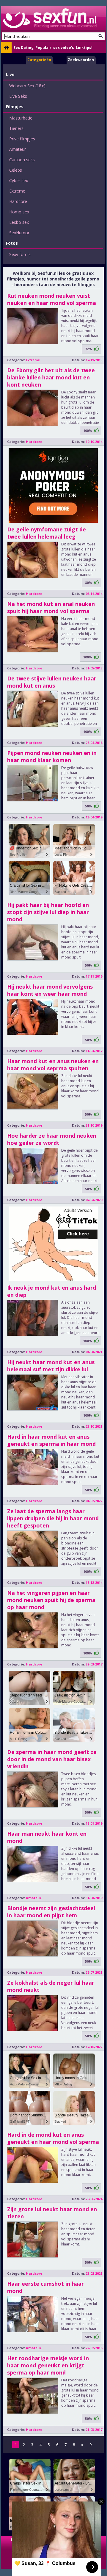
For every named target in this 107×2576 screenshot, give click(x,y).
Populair (43, 48)
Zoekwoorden (81, 60)
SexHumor (19, 233)
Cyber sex (19, 180)
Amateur (18, 149)
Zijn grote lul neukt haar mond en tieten (52, 2213)
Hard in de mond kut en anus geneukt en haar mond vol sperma (53, 2138)
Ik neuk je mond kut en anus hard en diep (52, 1291)
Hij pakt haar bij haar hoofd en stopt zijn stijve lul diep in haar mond (48, 912)
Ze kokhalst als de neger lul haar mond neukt (51, 1986)
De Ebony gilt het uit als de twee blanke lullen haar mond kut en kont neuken (51, 377)
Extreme (17, 191)
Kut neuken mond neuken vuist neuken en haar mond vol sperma (52, 299)
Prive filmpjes (22, 139)
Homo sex (19, 212)
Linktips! (84, 48)
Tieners (16, 128)
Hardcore (18, 201)
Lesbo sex (19, 222)
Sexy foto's (20, 254)
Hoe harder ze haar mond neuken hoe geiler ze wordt (52, 1139)
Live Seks (18, 96)
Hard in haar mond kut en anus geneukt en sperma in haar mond (51, 1440)
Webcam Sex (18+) (27, 86)
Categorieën (39, 60)
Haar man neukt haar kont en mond (47, 1837)
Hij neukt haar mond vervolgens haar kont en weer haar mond (50, 990)
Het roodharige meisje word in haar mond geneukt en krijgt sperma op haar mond (48, 2365)
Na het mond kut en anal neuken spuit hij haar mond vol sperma (51, 607)
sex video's (64, 48)
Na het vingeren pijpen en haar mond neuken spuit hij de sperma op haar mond (51, 1600)
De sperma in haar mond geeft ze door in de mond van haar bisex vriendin (52, 1759)
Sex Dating (23, 48)
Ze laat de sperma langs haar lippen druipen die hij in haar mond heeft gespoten (53, 1518)
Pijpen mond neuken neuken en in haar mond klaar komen (52, 756)
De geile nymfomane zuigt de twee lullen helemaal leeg (47, 533)
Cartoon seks (22, 160)
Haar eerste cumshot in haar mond (45, 2287)
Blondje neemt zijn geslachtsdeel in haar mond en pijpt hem (51, 1912)
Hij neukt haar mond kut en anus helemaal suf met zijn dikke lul (51, 1366)
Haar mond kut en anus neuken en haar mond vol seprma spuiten (53, 1065)
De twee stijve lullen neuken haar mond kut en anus (52, 682)
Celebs (16, 170)
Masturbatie (21, 118)
